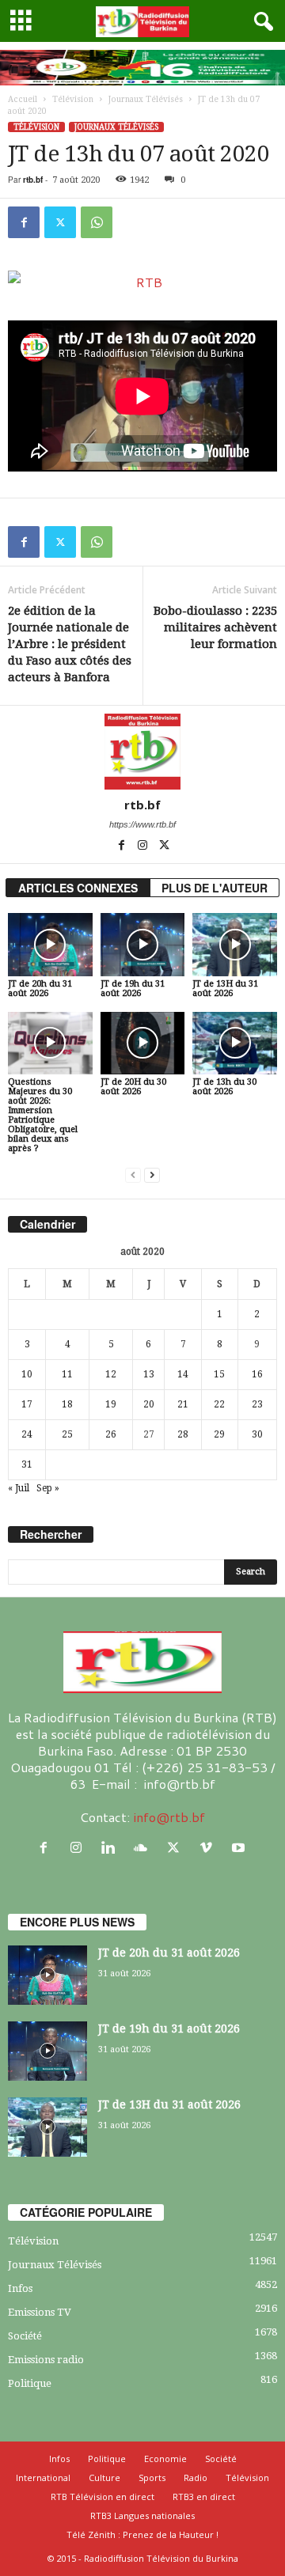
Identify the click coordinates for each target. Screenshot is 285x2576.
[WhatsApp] (97, 222)
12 (111, 1374)
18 (67, 1404)
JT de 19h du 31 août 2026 (133, 989)
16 (257, 1374)
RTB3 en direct (204, 2496)
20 (149, 1404)
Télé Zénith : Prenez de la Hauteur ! (142, 2534)
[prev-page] (133, 1175)
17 (27, 1404)
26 (111, 1434)
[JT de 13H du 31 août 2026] (235, 945)
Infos (20, 2288)
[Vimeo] (209, 1848)
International (43, 2478)
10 (27, 1374)
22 (219, 1404)
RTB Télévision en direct (103, 2496)
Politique (30, 2383)
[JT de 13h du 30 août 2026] (235, 1044)
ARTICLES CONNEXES (78, 888)
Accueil (23, 99)
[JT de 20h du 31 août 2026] (50, 945)
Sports (152, 2478)
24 (27, 1434)
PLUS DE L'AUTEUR (215, 888)
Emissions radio (46, 2360)
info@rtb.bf (169, 1817)
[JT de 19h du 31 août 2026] (143, 945)
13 (149, 1374)
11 (67, 1374)
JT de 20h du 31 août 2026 (40, 989)
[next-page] (152, 1175)
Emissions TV (40, 2312)
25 (67, 1434)
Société (25, 2336)
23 (257, 1404)
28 (183, 1434)
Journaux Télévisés (146, 99)
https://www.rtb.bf (142, 824)
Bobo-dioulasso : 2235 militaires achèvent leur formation (215, 627)
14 (183, 1374)
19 (111, 1404)
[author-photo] (142, 752)
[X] (60, 222)
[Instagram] (144, 847)
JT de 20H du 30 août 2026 (133, 1087)
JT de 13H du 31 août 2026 (225, 989)
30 (257, 1434)
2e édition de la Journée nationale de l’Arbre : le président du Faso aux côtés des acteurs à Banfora (70, 644)
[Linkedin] (112, 1848)
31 (27, 1464)
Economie (165, 2459)
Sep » (48, 1488)
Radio (196, 2478)
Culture (104, 2478)
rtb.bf (33, 180)
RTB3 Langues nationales (142, 2515)
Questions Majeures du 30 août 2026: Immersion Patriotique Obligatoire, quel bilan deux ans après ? (43, 1115)
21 (183, 1404)
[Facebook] (24, 222)
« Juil (19, 1488)
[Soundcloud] (144, 1848)
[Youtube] (240, 1848)
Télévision (73, 99)
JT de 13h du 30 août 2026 (224, 1087)
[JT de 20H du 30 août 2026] (143, 1044)
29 (219, 1434)
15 (219, 1374)
